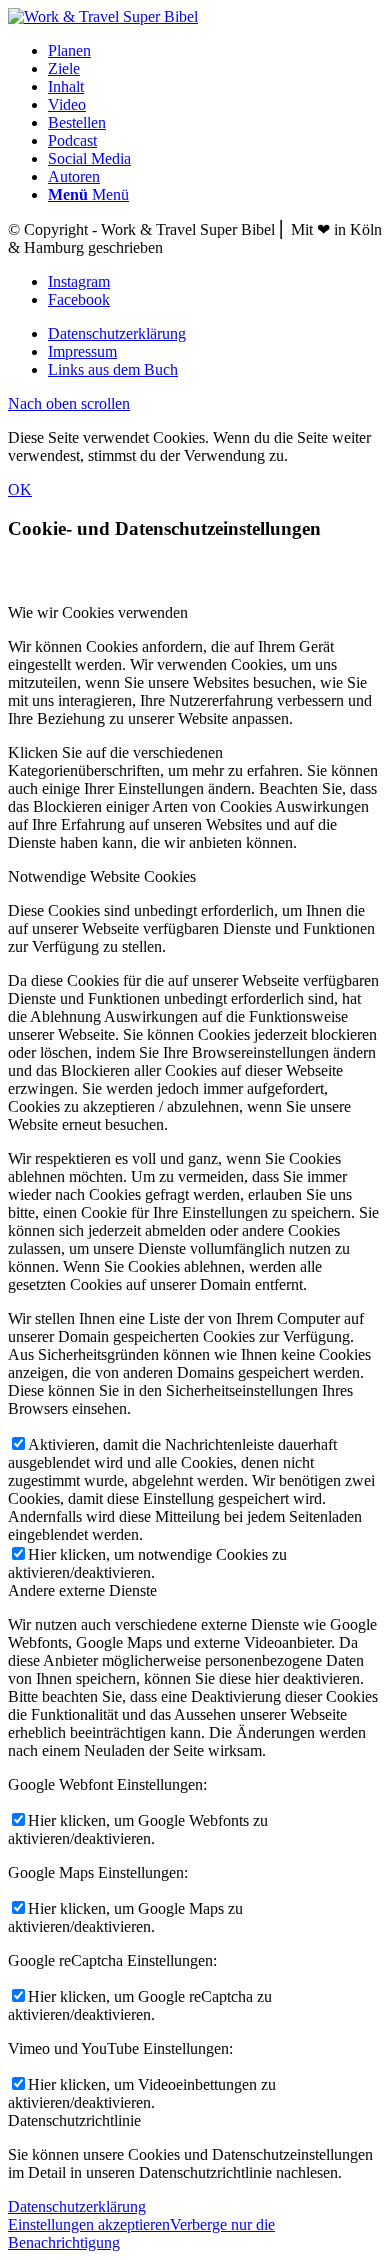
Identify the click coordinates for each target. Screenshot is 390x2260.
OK (20, 489)
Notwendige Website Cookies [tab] (102, 876)
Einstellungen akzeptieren (89, 2224)
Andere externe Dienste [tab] (82, 1590)
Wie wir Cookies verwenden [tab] (98, 612)
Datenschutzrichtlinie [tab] (74, 2120)
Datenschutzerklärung (77, 2206)
